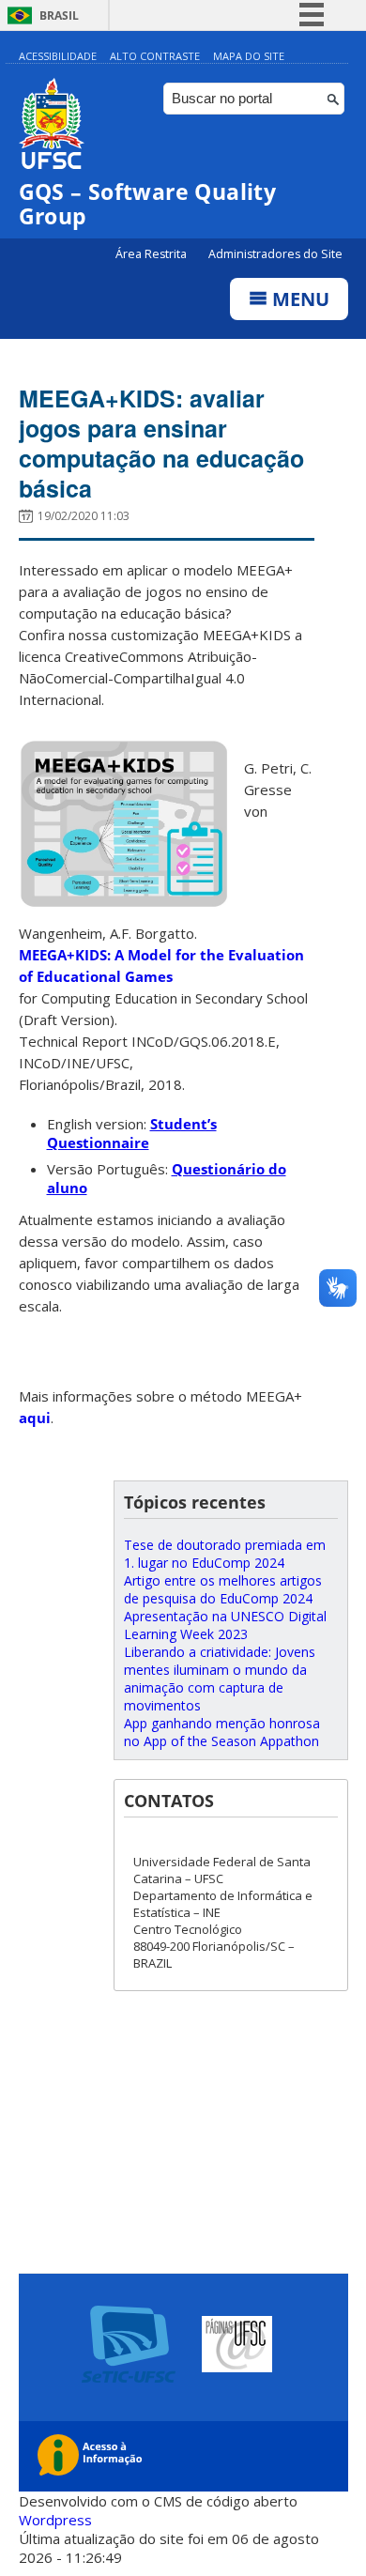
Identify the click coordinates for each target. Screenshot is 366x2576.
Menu (298, 299)
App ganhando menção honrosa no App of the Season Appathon (222, 1732)
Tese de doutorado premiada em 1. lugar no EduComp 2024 (225, 1554)
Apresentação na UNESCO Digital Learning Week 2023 (225, 1625)
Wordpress (55, 2520)
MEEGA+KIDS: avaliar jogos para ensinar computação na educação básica (161, 443)
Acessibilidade (58, 56)
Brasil (59, 15)
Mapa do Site (249, 56)
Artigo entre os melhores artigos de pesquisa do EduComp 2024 (223, 1589)
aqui (35, 1418)
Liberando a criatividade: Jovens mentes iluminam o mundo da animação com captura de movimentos (220, 1679)
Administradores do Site (275, 254)
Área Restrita (152, 254)
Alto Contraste (155, 56)
